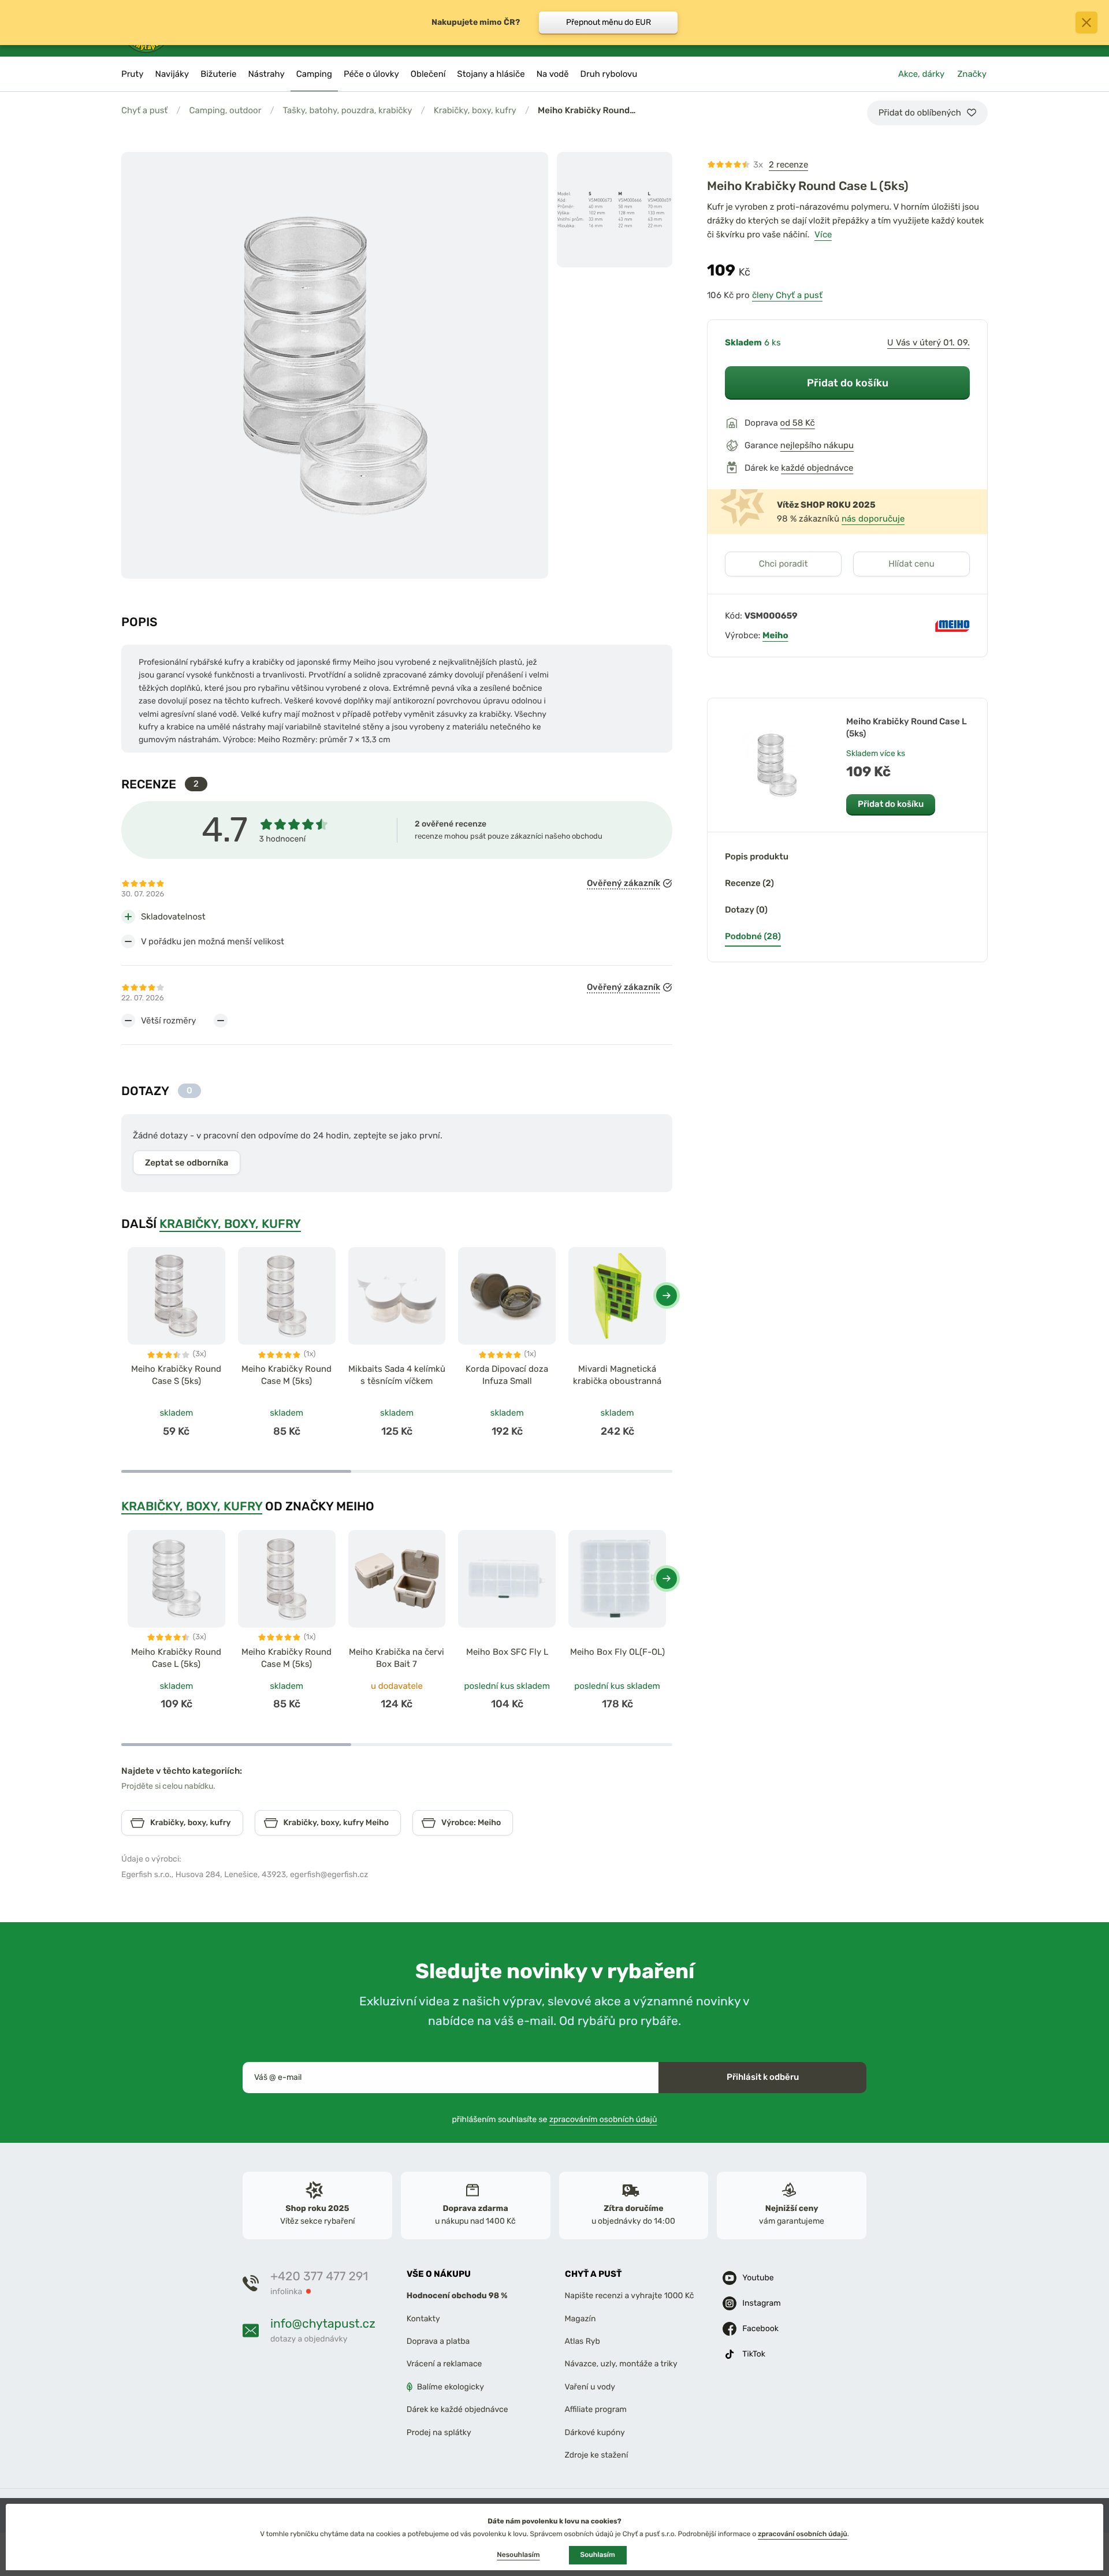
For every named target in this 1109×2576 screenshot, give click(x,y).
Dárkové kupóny (595, 2432)
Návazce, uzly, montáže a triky (621, 2364)
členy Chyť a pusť (787, 295)
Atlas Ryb (583, 2341)
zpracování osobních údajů (803, 2534)
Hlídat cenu (911, 564)
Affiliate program (596, 2409)
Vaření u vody (590, 2387)
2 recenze (788, 165)
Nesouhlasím (518, 2555)
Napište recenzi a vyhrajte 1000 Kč (630, 2296)
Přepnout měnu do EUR (609, 22)
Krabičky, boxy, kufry (475, 110)
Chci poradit (784, 564)
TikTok (754, 2354)
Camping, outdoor (225, 110)
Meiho (775, 635)
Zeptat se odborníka (187, 1163)
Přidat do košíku (848, 383)
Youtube (758, 2278)
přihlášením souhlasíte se (555, 2119)
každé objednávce (817, 468)
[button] (667, 1296)
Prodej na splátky (439, 2432)
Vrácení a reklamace (444, 2364)
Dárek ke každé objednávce (457, 2409)
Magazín (580, 2319)
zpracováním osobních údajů (603, 2119)
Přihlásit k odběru (763, 2077)
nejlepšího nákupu (817, 445)
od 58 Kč (798, 423)
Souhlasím (598, 2555)
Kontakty (423, 2319)
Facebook (760, 2329)
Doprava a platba (438, 2341)
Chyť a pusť (144, 110)
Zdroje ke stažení (597, 2455)
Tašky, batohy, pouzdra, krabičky (348, 110)
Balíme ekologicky (451, 2387)
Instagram (761, 2303)
